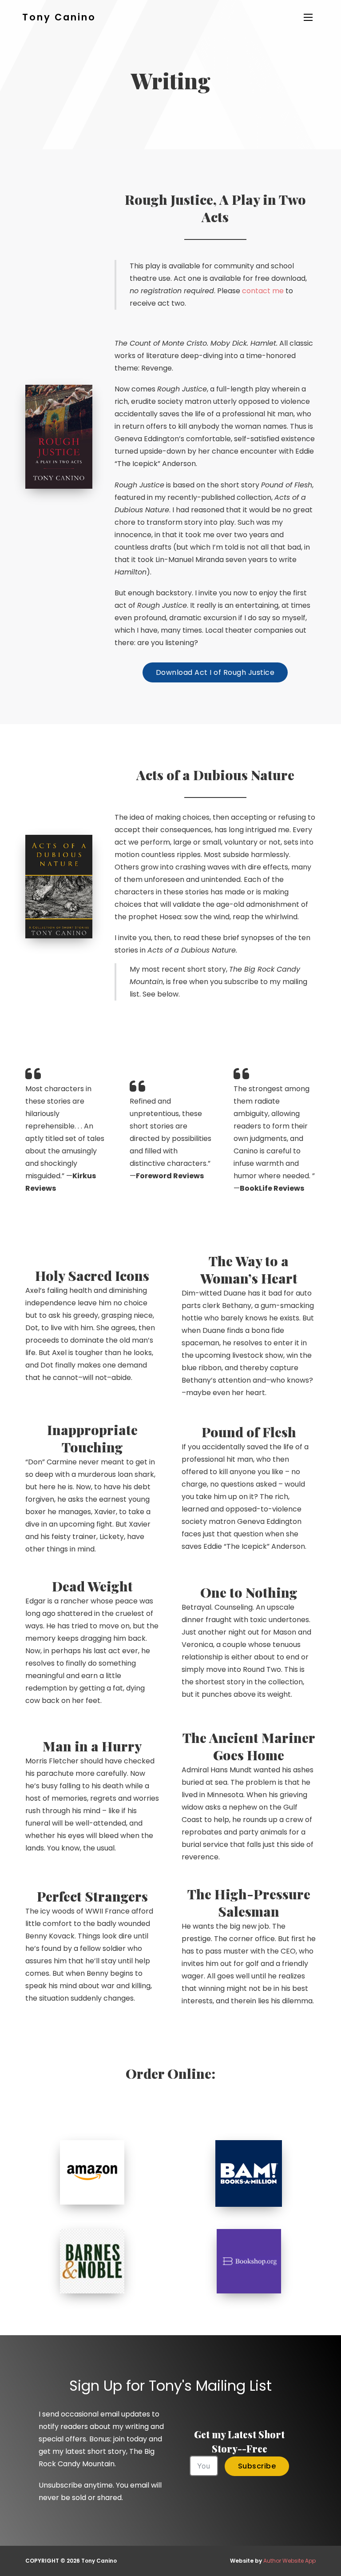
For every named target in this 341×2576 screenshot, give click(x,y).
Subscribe (257, 2466)
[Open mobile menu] (308, 17)
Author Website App (289, 2561)
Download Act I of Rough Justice (215, 672)
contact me (263, 291)
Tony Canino (59, 17)
